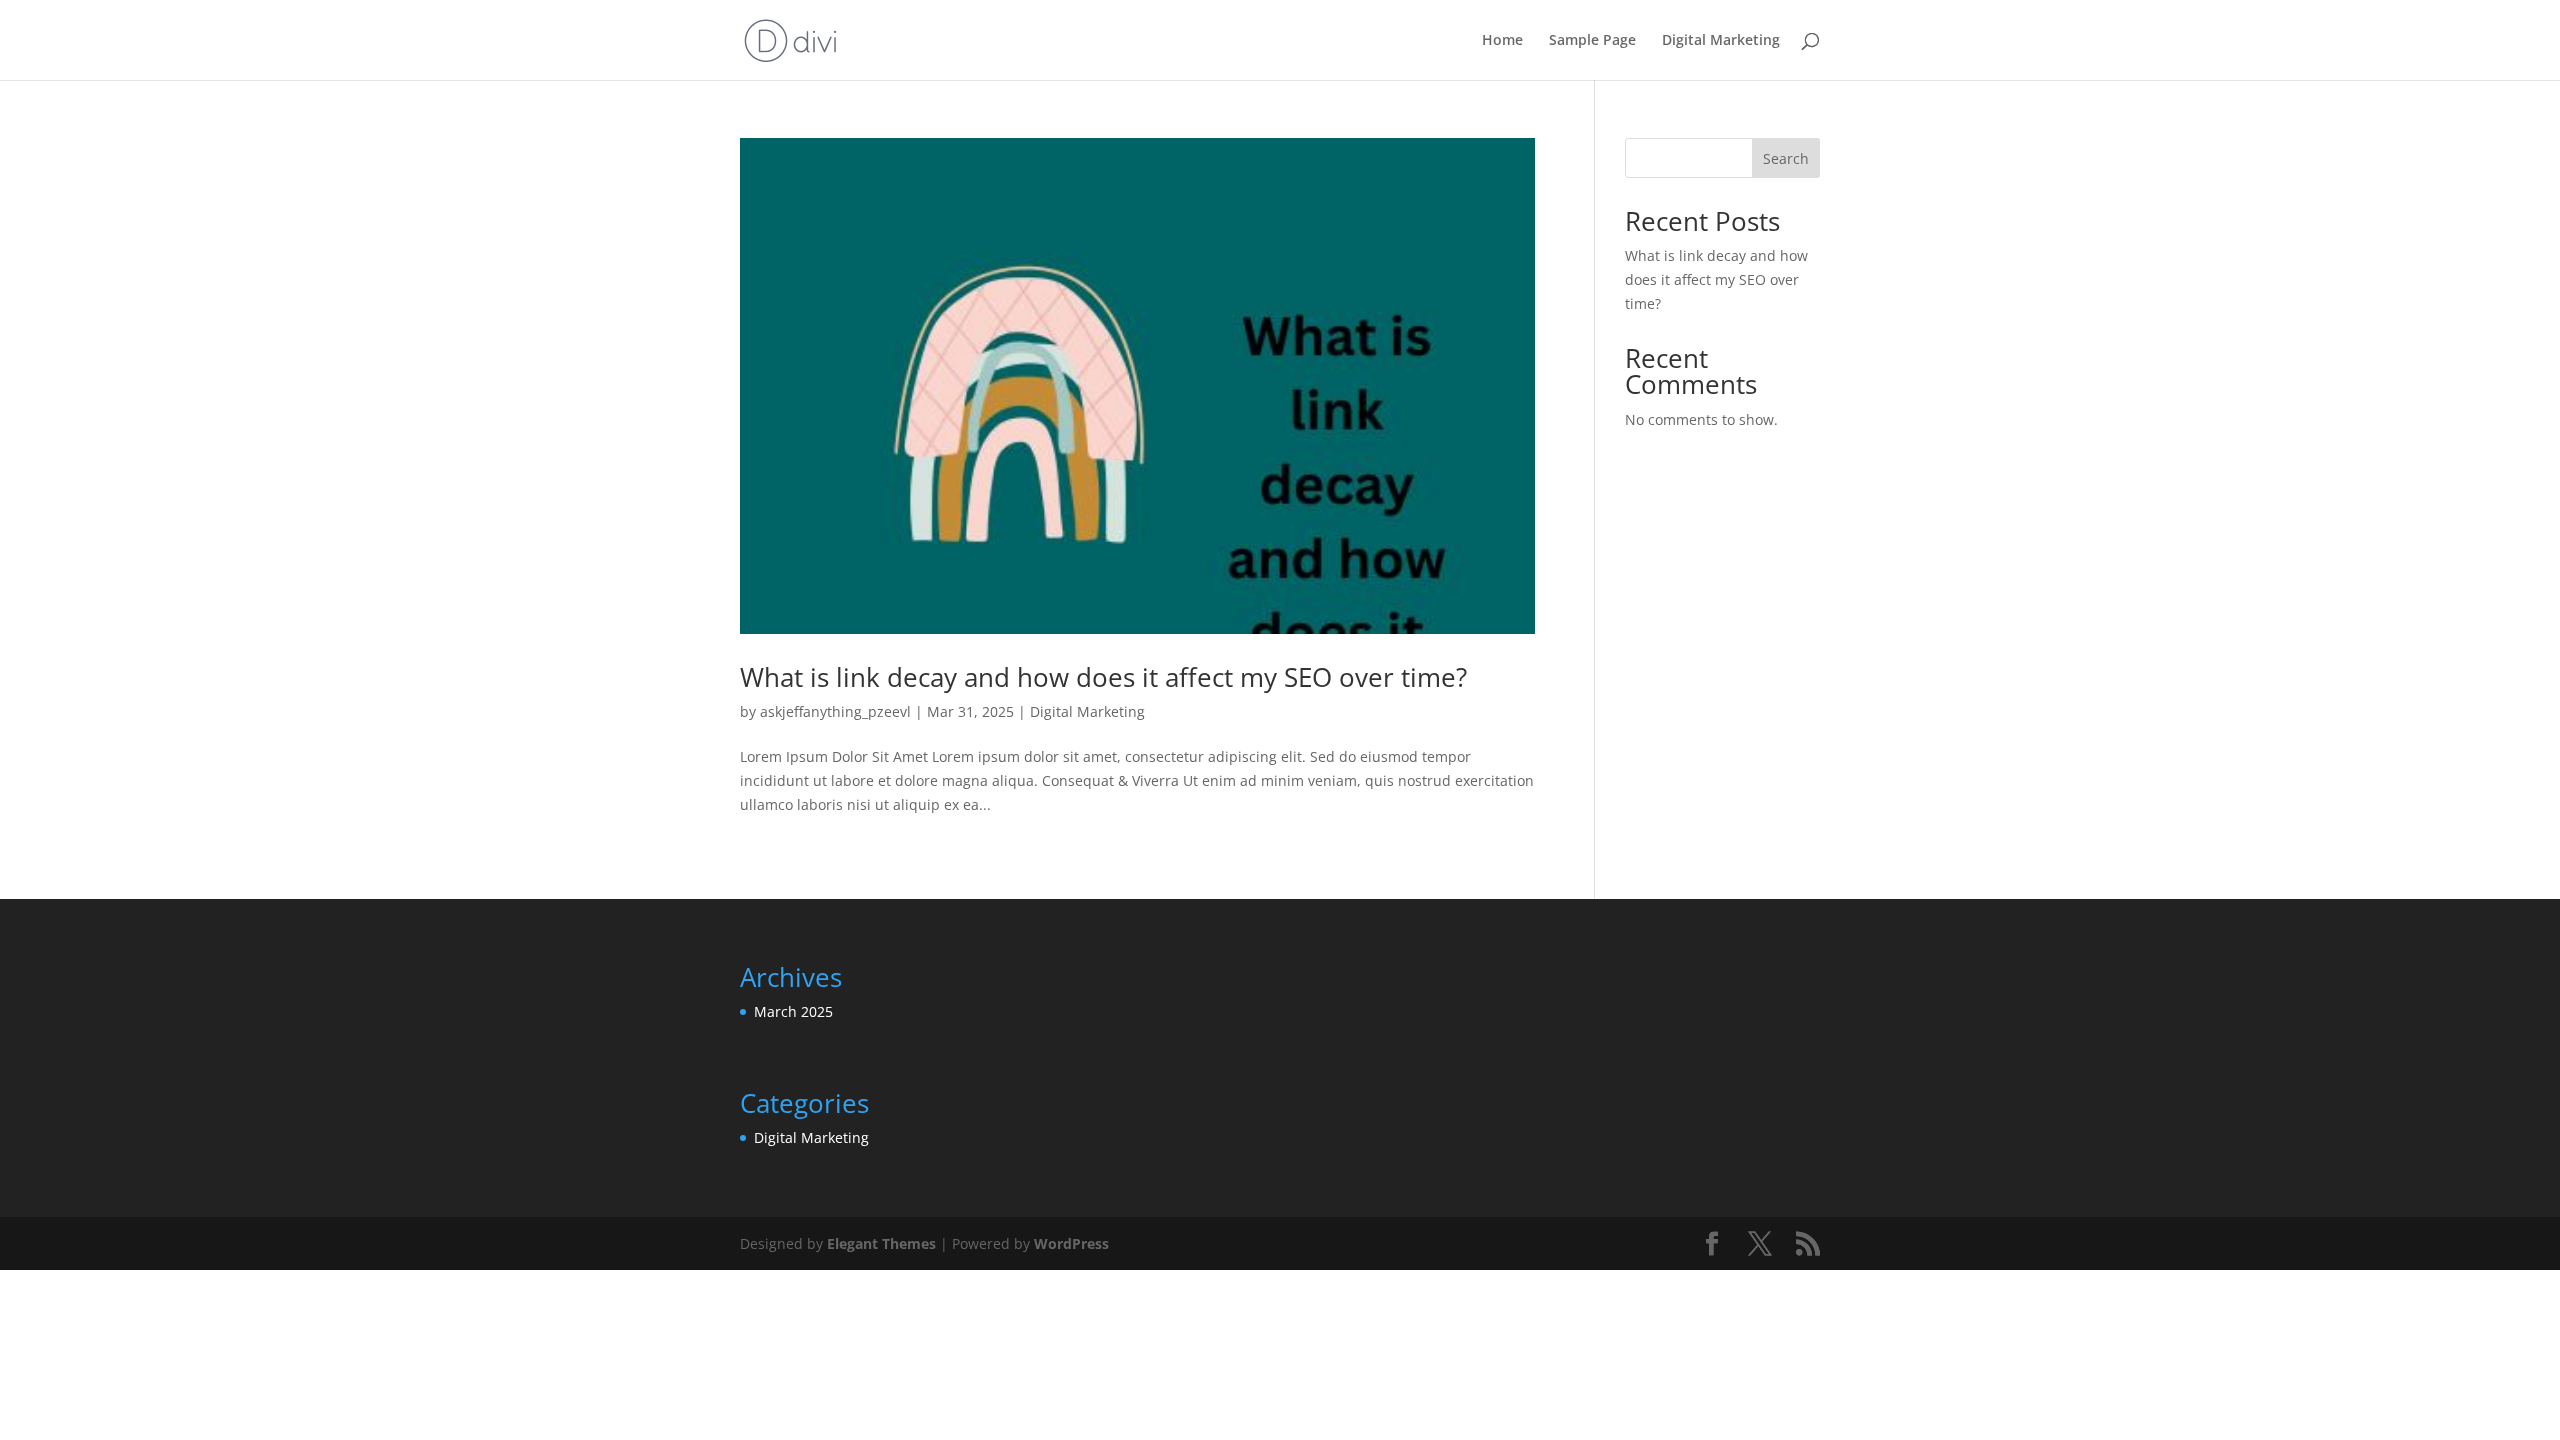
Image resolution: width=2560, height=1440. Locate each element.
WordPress (1071, 1243)
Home (1502, 41)
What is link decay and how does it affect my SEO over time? (1103, 677)
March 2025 (793, 1011)
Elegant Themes (881, 1243)
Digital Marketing (1721, 41)
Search (1786, 158)
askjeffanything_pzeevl (835, 711)
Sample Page (1592, 41)
